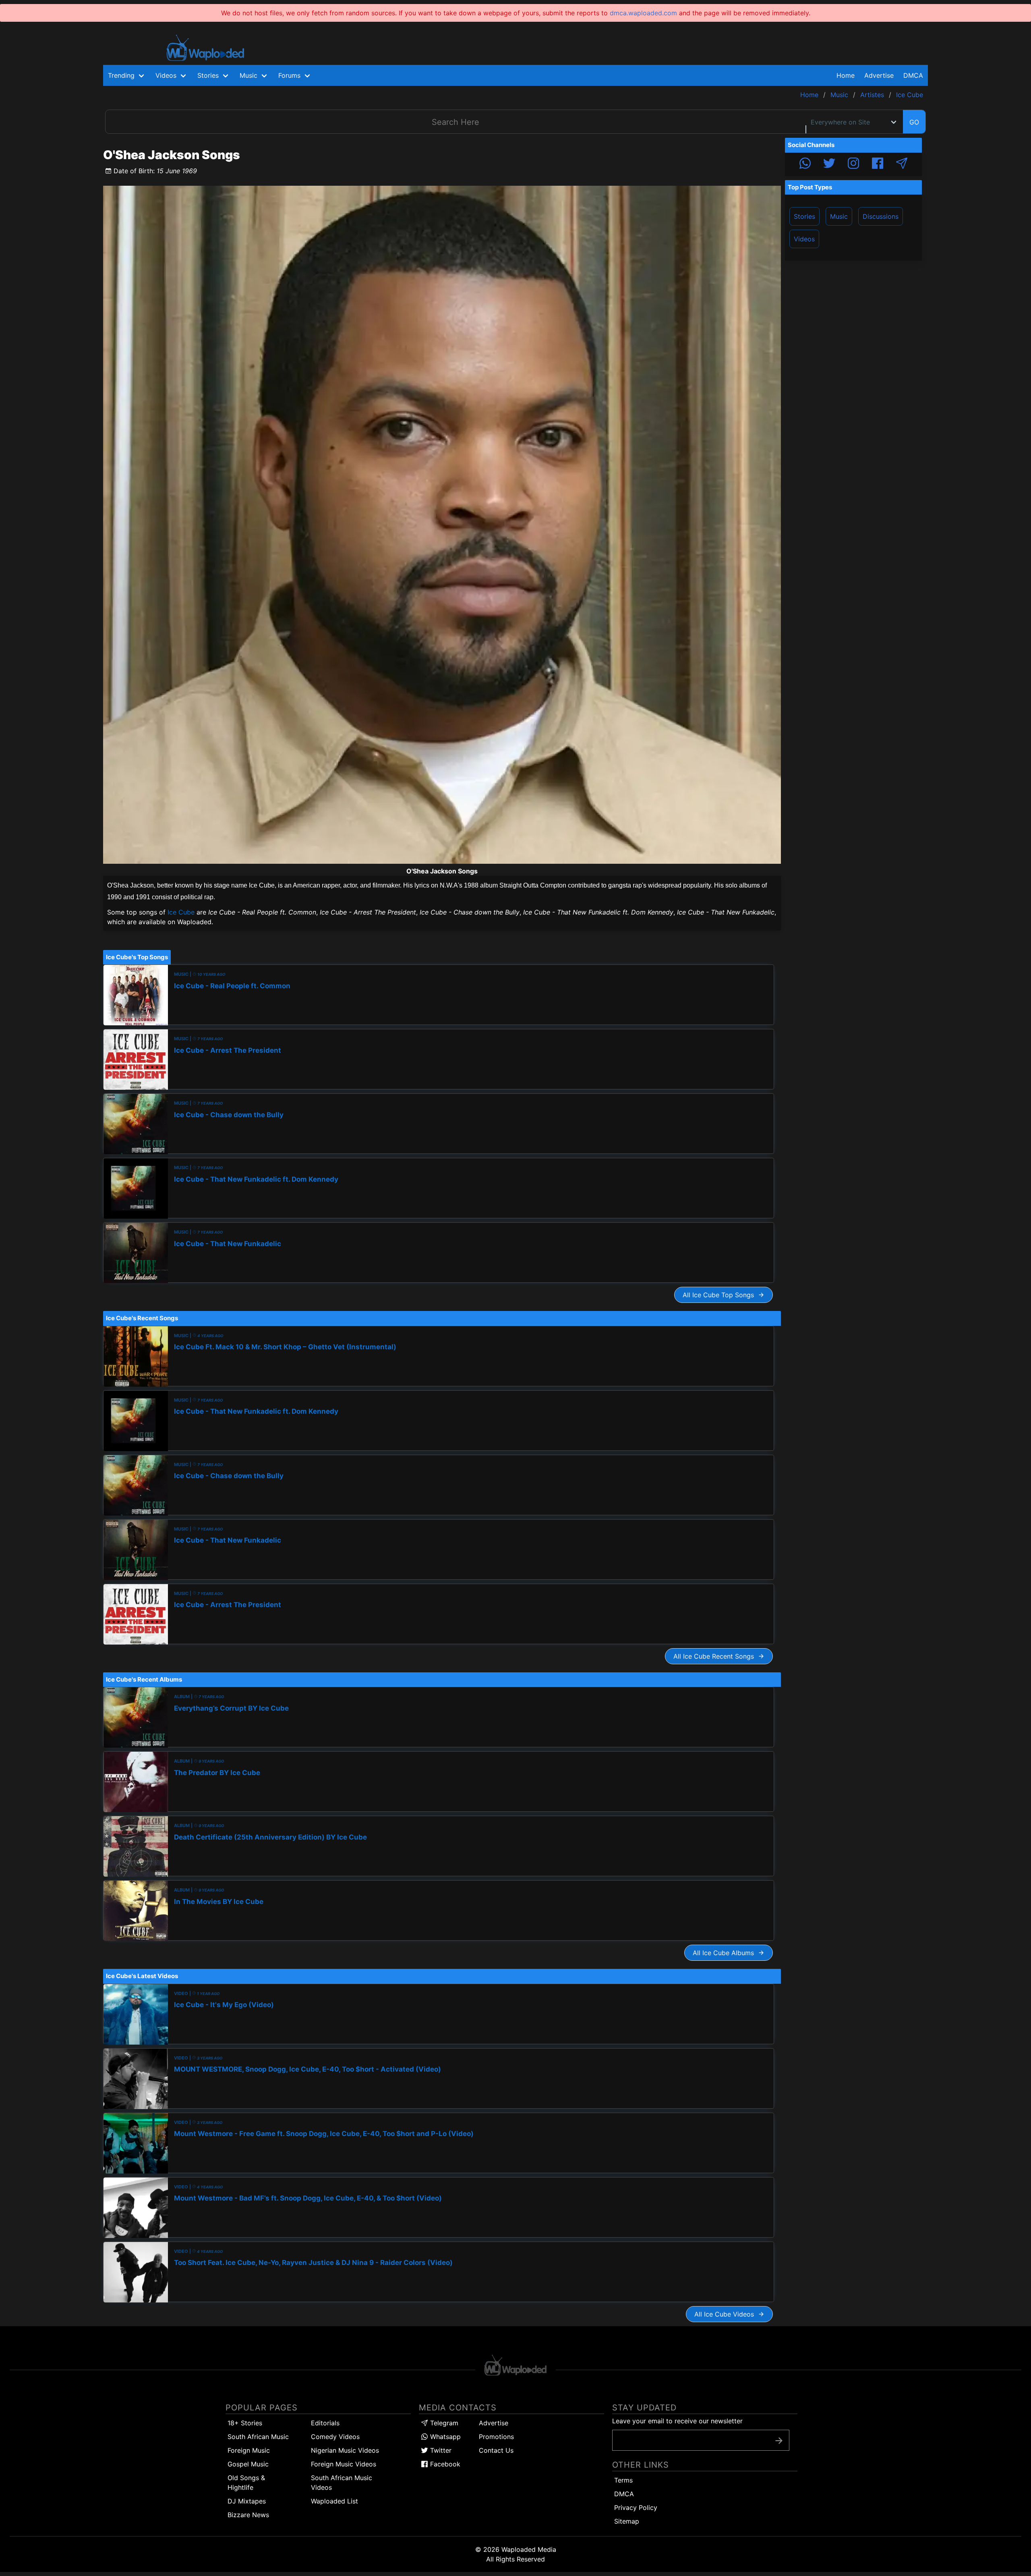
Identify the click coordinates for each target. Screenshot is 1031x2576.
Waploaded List (334, 2501)
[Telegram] (902, 164)
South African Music (258, 2437)
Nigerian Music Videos (345, 2450)
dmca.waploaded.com (643, 13)
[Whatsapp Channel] (805, 164)
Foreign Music (249, 2450)
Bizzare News (248, 2515)
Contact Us (496, 2450)
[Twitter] (829, 164)
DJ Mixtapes (247, 2501)
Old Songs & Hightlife (246, 2483)
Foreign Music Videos (344, 2464)
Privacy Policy (636, 2508)
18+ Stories (245, 2423)
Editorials (325, 2423)
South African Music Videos (342, 2483)
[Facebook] (878, 164)
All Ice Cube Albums (725, 1953)
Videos (804, 239)
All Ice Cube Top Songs (720, 1295)
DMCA (913, 75)
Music (839, 216)
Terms (623, 2480)
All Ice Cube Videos (726, 2314)
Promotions (496, 2437)
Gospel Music (248, 2464)
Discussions (881, 216)
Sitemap (627, 2521)
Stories (804, 216)
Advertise (494, 2423)
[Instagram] (853, 164)
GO (914, 122)
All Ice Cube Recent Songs (716, 1656)
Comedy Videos (335, 2437)
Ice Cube (181, 912)
